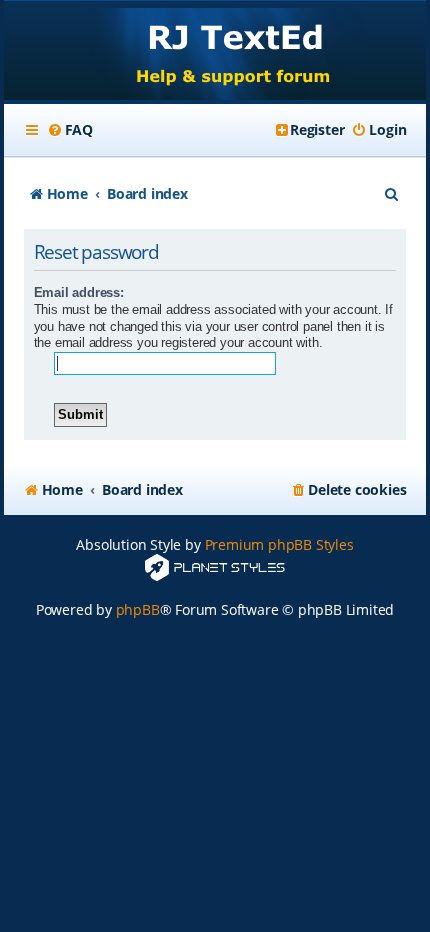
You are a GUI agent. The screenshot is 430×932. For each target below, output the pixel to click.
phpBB (138, 609)
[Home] (215, 52)
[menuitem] (70, 130)
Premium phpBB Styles (279, 544)
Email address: (79, 292)
